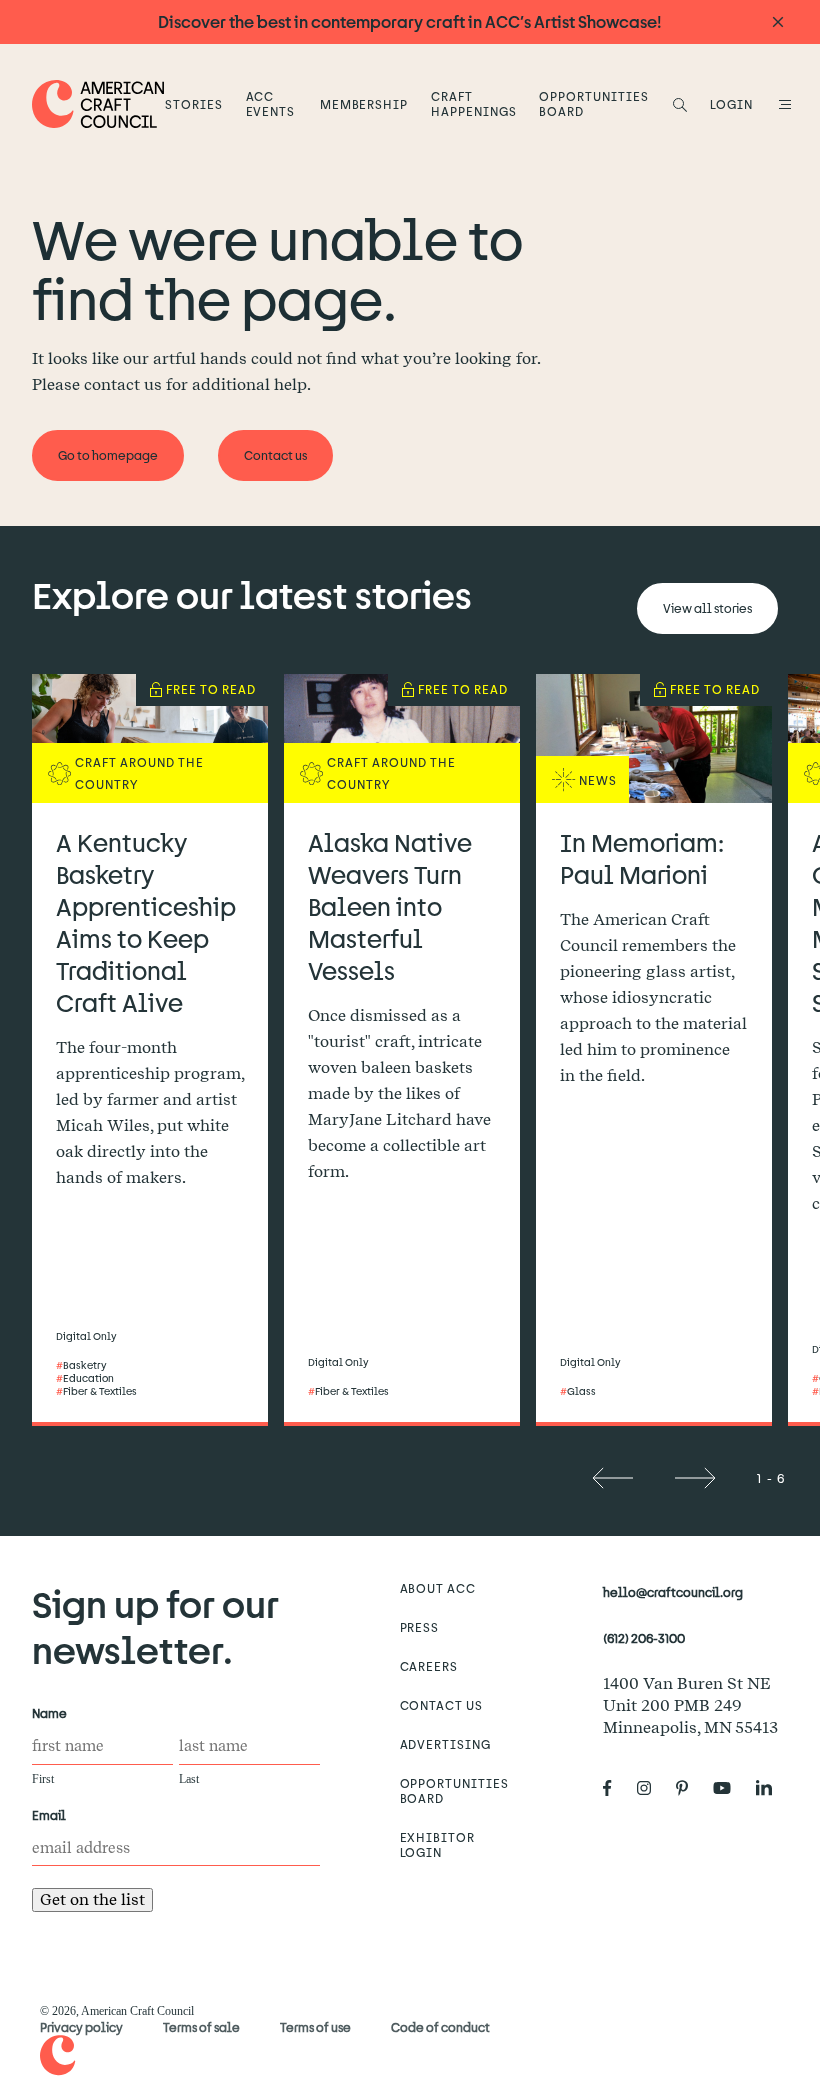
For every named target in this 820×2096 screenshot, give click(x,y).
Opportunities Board (593, 103)
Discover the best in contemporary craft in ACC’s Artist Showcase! (410, 21)
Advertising (446, 1744)
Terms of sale (201, 2027)
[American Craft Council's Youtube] (730, 1788)
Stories (194, 104)
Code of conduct (440, 2027)
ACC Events (271, 103)
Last (189, 1779)
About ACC (438, 1588)
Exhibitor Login (438, 1844)
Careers (429, 1666)
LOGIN (731, 104)
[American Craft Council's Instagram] (652, 1788)
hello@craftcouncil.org (673, 1592)
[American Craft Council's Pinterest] (690, 1788)
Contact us (442, 1705)
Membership (364, 104)
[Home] (98, 103)
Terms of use (315, 2027)
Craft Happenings (474, 103)
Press (420, 1627)
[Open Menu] (782, 104)
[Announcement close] (778, 22)
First (43, 1779)
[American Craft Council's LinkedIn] (772, 1788)
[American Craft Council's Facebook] (615, 1788)
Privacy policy (81, 2027)
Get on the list (92, 1899)
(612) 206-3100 (644, 1638)
